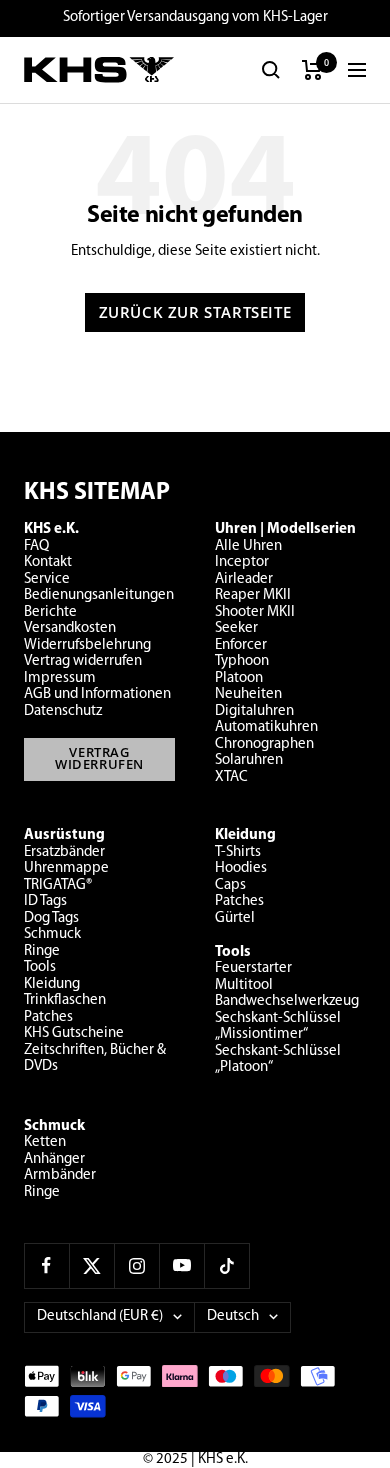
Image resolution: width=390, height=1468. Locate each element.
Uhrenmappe (66, 868)
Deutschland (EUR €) (100, 1316)
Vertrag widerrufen (83, 661)
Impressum (60, 678)
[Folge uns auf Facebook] (46, 1265)
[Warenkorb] (312, 70)
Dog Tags (51, 918)
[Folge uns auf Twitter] (91, 1265)
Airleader (244, 579)
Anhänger (54, 1159)
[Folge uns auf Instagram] (136, 1265)
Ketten (45, 1142)
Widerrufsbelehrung (87, 645)
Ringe (42, 951)
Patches (48, 1017)
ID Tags (45, 901)
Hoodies (241, 868)
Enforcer (241, 645)
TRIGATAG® (58, 885)
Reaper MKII (253, 595)
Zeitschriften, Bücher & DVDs (95, 1059)
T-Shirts (238, 852)
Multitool (244, 985)
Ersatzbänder (64, 852)
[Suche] (271, 70)
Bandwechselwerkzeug (287, 1001)
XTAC (231, 777)
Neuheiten (248, 694)
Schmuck (52, 934)
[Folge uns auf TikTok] (226, 1265)
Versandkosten (70, 628)
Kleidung (52, 984)
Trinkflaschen (65, 1000)
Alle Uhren (248, 546)
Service (47, 579)
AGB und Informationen (97, 694)
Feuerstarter (253, 968)
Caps (230, 885)
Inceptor (242, 562)
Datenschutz (63, 711)
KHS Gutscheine (74, 1033)
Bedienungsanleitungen (99, 595)
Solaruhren (249, 760)
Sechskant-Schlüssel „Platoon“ (278, 1060)
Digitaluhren (254, 711)
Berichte (50, 612)
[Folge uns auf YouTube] (181, 1265)
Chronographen (264, 744)
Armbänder (60, 1175)
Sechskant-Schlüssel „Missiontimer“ (278, 1027)
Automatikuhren (266, 727)
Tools (40, 967)
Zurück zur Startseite (195, 312)
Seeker (236, 628)
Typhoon (242, 661)
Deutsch (233, 1316)
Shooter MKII (255, 612)
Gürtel (235, 918)
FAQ (36, 546)
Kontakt (48, 562)
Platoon (239, 678)
